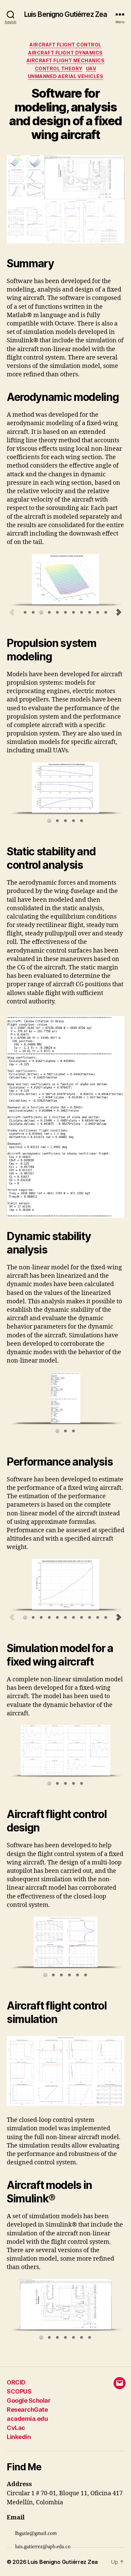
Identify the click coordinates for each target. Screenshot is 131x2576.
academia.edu (27, 2419)
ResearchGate (27, 2410)
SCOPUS (19, 2391)
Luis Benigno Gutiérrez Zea (65, 14)
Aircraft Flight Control (65, 45)
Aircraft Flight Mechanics (66, 60)
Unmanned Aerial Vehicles (65, 76)
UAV (91, 68)
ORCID (16, 2382)
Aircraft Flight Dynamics (65, 53)
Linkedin (19, 2437)
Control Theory (59, 68)
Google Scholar (29, 2400)
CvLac (16, 2428)
